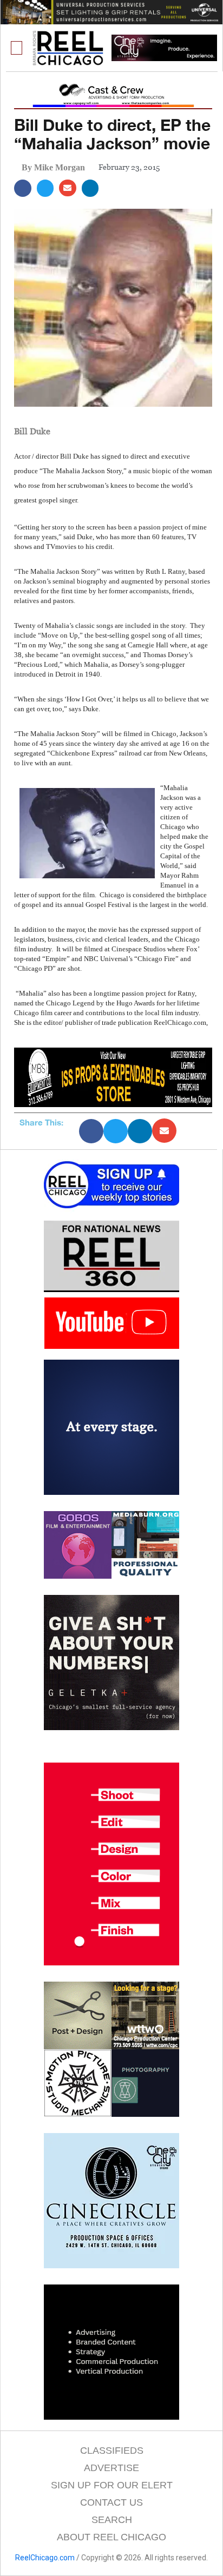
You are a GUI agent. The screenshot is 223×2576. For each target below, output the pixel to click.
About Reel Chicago (111, 2537)
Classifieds (112, 2451)
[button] (17, 48)
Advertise (111, 2468)
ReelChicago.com (45, 2558)
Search (112, 2520)
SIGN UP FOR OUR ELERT (112, 2485)
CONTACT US (111, 2502)
